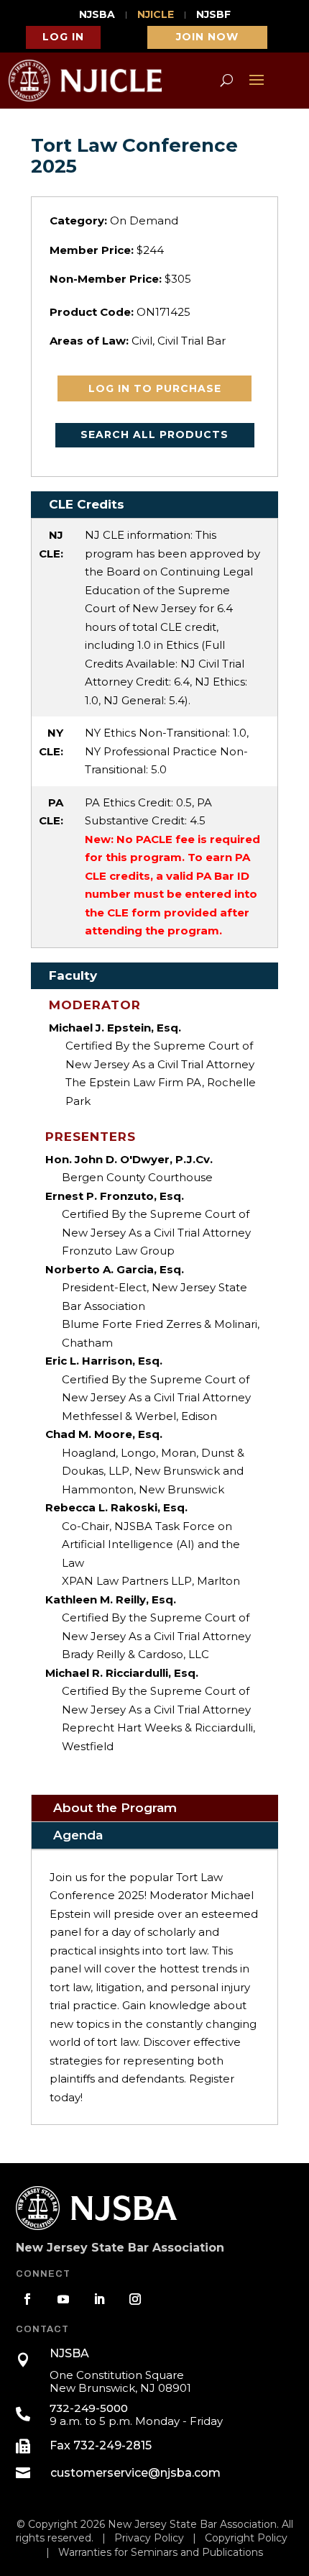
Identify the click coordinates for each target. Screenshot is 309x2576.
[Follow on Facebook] (27, 2299)
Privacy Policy (149, 2538)
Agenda (78, 1835)
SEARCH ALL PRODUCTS (154, 434)
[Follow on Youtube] (63, 2299)
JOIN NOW (207, 37)
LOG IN (63, 37)
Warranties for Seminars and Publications (161, 2552)
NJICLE (156, 15)
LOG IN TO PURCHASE (155, 388)
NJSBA (97, 15)
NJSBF (213, 15)
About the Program (115, 1808)
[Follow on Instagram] (135, 2299)
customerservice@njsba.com (135, 2473)
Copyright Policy (246, 2538)
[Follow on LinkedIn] (99, 2299)
